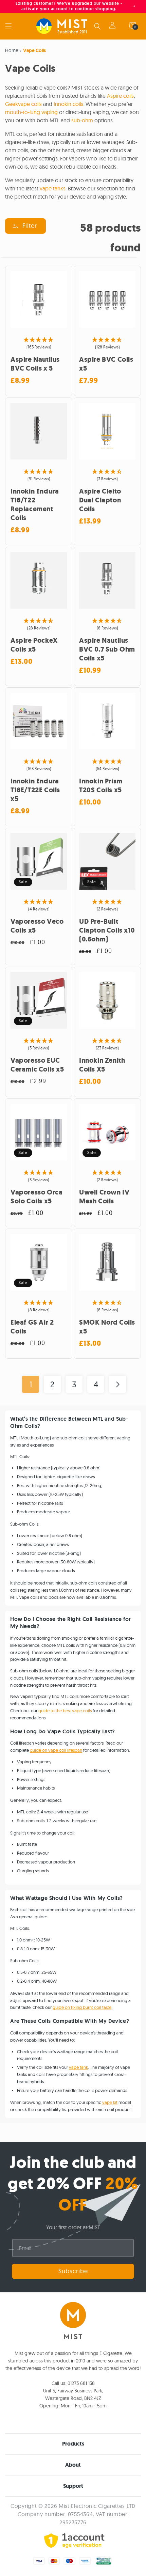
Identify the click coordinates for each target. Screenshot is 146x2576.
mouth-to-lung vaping (31, 112)
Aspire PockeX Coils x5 (34, 645)
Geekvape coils (23, 104)
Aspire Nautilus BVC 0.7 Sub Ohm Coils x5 (107, 650)
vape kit (110, 2102)
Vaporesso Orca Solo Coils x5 (36, 1197)
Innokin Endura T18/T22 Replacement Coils (35, 505)
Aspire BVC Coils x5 (106, 364)
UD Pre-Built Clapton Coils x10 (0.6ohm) (107, 931)
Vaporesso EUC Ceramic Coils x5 (37, 1065)
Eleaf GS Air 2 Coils (32, 1327)
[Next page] (117, 1384)
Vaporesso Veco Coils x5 (37, 926)
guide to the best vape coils (65, 1711)
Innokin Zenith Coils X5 (102, 1065)
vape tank (78, 2067)
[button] (8, 26)
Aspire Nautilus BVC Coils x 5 (35, 364)
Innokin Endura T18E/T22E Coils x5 (35, 790)
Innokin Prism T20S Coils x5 (101, 786)
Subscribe (73, 2271)
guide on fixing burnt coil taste (82, 2007)
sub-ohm (82, 120)
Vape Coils (34, 50)
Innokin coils (68, 104)
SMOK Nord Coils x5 (107, 1327)
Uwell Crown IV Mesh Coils (104, 1197)
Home (12, 50)
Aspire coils (120, 96)
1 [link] (31, 1384)
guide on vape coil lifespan (56, 1750)
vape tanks (53, 188)
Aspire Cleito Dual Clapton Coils (100, 500)
